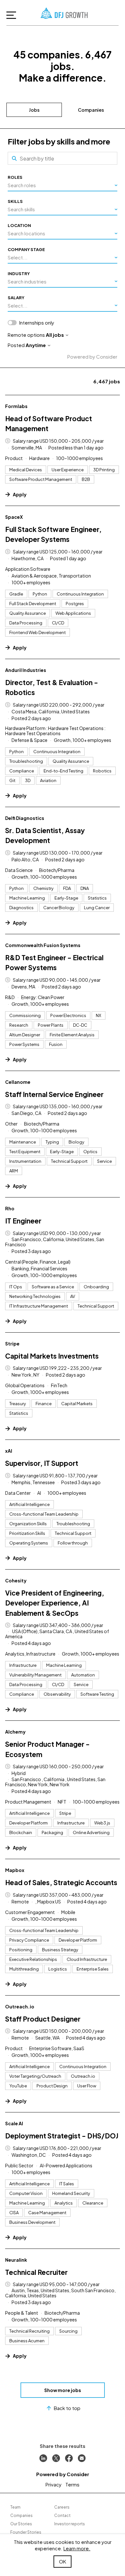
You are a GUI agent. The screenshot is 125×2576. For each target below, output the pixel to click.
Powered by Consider (92, 357)
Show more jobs (63, 2390)
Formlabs (16, 406)
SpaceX (14, 517)
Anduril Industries (26, 670)
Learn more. (77, 2548)
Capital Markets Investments (52, 1356)
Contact (62, 2515)
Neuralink (16, 2260)
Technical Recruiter (36, 2272)
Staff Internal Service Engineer (54, 1094)
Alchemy (15, 1732)
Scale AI (14, 2123)
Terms (72, 2484)
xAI (9, 1451)
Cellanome (18, 1082)
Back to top (67, 2408)
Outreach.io (20, 2006)
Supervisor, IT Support (42, 1463)
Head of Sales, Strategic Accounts (61, 1882)
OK (63, 2561)
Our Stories (21, 2524)
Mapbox (15, 1870)
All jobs (55, 335)
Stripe (12, 1344)
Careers (62, 2507)
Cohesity (16, 1580)
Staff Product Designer (43, 2019)
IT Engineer (23, 1221)
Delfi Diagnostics (25, 818)
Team (15, 2507)
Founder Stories (26, 2532)
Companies (91, 110)
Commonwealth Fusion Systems (43, 945)
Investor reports (70, 2524)
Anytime (36, 345)
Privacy (54, 2484)
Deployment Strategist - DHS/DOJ (62, 2136)
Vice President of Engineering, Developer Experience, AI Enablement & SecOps (55, 1603)
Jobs (34, 110)
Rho (10, 1208)
